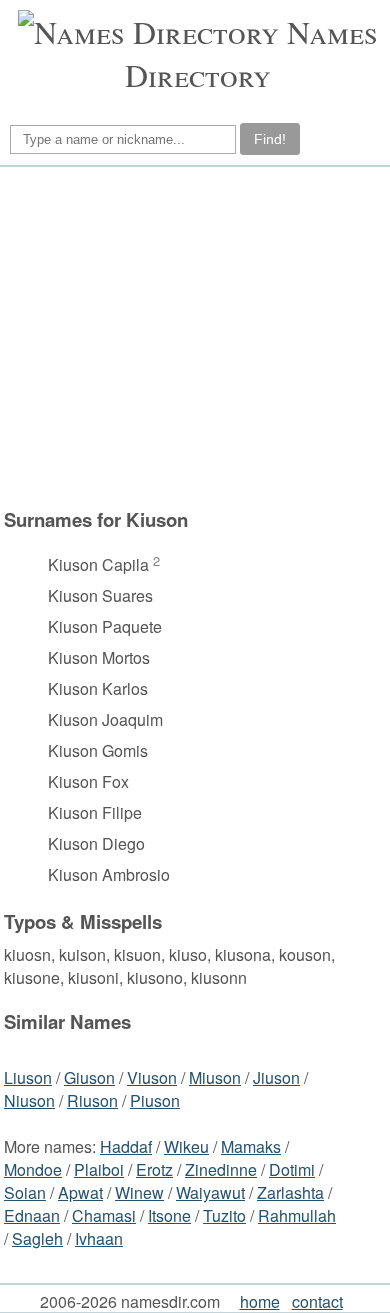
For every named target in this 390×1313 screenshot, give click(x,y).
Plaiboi (99, 1169)
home (260, 1301)
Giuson (89, 1077)
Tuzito (224, 1215)
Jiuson (276, 1077)
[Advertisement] (192, 337)
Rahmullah (297, 1215)
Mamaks (251, 1146)
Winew (139, 1192)
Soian (25, 1192)
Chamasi (104, 1215)
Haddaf (126, 1146)
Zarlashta (290, 1192)
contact (317, 1301)
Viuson (152, 1077)
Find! (270, 139)
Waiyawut (210, 1192)
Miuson (215, 1077)
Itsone (169, 1215)
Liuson (28, 1077)
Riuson (92, 1100)
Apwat (80, 1192)
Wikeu (186, 1146)
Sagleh (37, 1238)
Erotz (154, 1169)
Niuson (29, 1100)
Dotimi (292, 1169)
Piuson (155, 1100)
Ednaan (32, 1215)
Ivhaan (99, 1238)
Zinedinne (221, 1169)
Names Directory (251, 53)
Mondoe (33, 1169)
